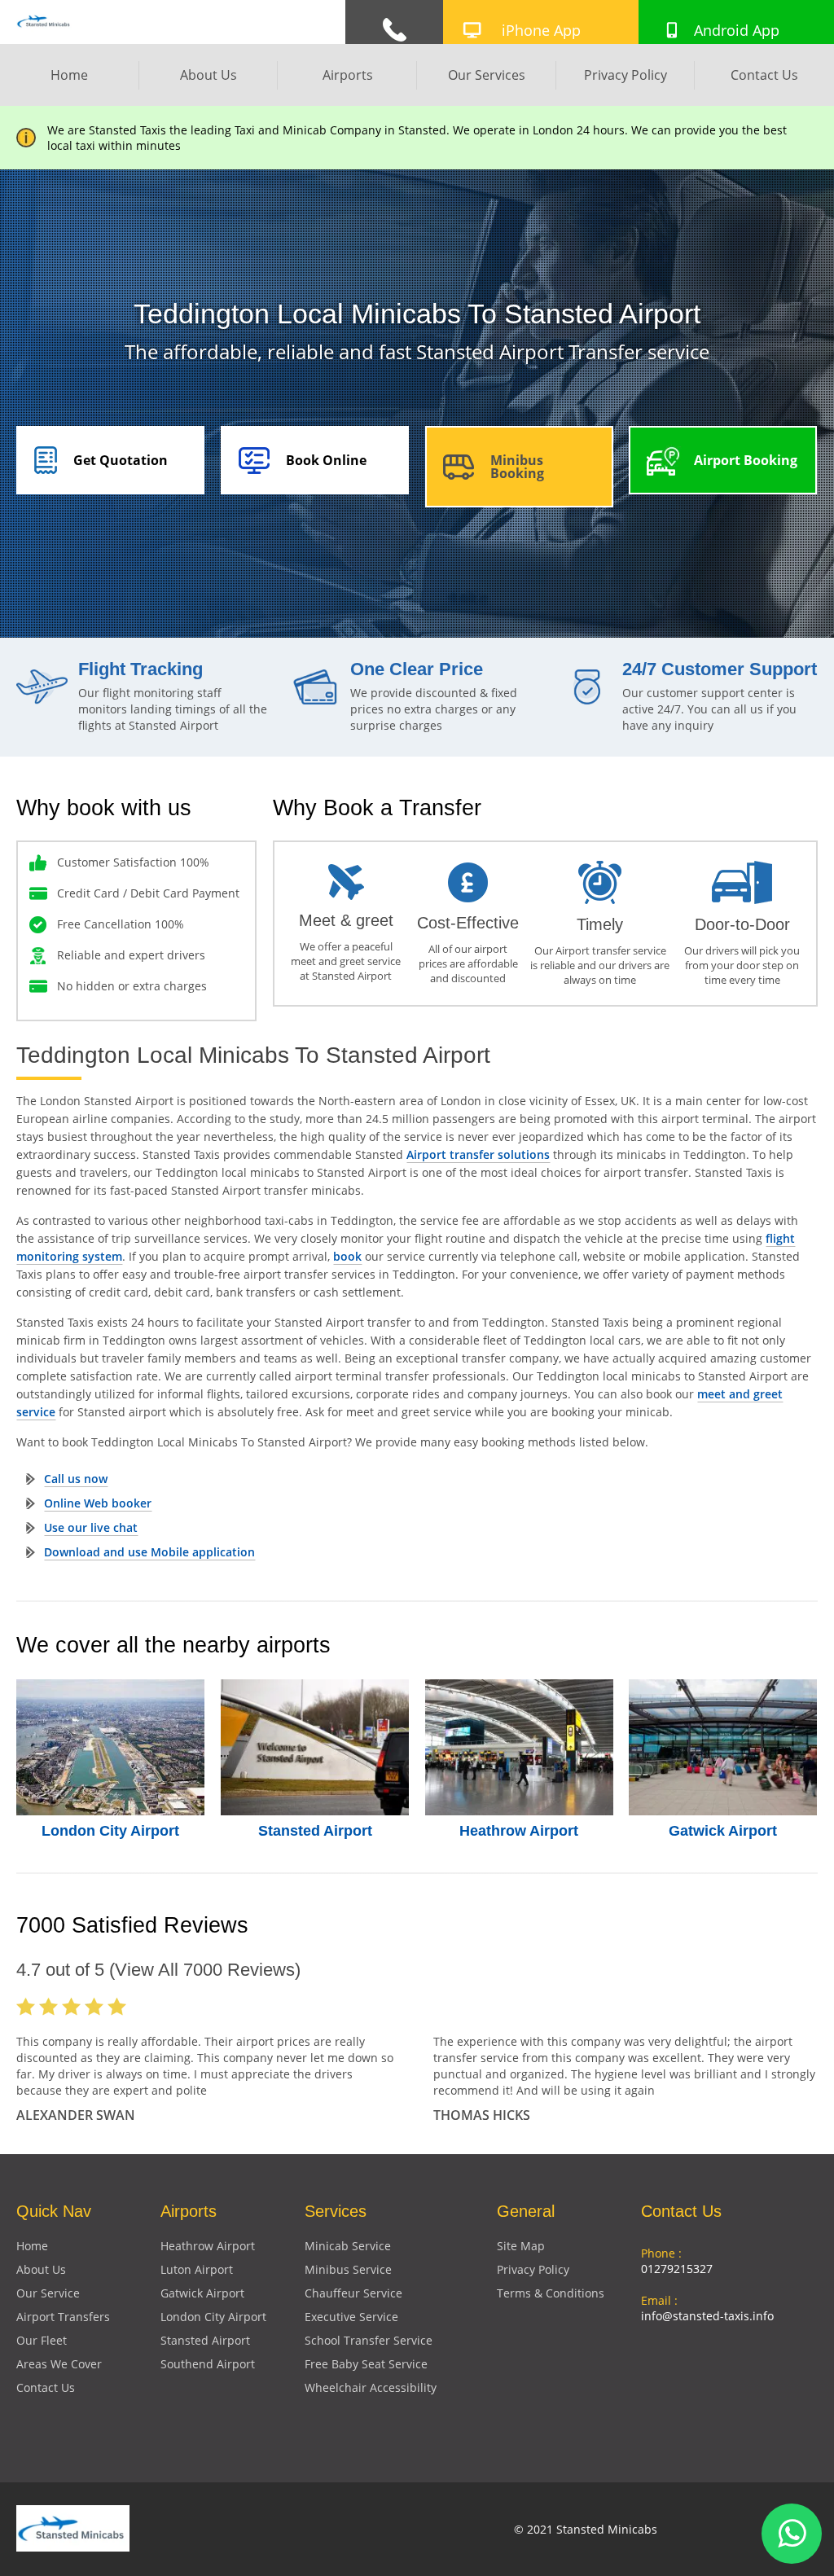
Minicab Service (348, 2246)
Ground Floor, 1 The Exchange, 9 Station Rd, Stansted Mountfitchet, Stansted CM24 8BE (729, 2386)
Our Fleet (42, 2340)
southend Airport (208, 2364)
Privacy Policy (625, 75)
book (347, 1256)
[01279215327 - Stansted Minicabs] (394, 30)
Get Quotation (121, 460)
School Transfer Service (369, 2340)
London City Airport (110, 1831)
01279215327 (677, 2269)
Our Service (48, 2293)
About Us (208, 75)
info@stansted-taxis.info (707, 2316)
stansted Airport (205, 2340)
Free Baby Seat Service (366, 2364)
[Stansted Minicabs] (44, 27)
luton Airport (197, 2269)
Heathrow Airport (519, 1831)
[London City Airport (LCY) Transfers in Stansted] (110, 1747)
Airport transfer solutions (478, 1154)
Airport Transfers (63, 2317)
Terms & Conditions (551, 2293)
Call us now (76, 1479)
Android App (737, 30)
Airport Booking (746, 460)
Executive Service (351, 2317)
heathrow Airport (208, 2246)
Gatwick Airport (723, 1831)
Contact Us (764, 75)
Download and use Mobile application (149, 1552)
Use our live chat (91, 1527)
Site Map (521, 2246)
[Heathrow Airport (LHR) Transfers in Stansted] (519, 1747)
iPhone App (541, 30)
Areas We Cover (59, 2364)
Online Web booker (98, 1503)
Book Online (326, 460)
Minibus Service (348, 2269)
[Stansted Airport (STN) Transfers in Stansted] (315, 1747)
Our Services (487, 75)
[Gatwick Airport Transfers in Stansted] (723, 1747)
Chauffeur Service (353, 2293)
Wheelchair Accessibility (371, 2387)
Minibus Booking (517, 467)
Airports (348, 75)
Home (69, 75)
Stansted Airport (315, 1831)
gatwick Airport (202, 2293)
